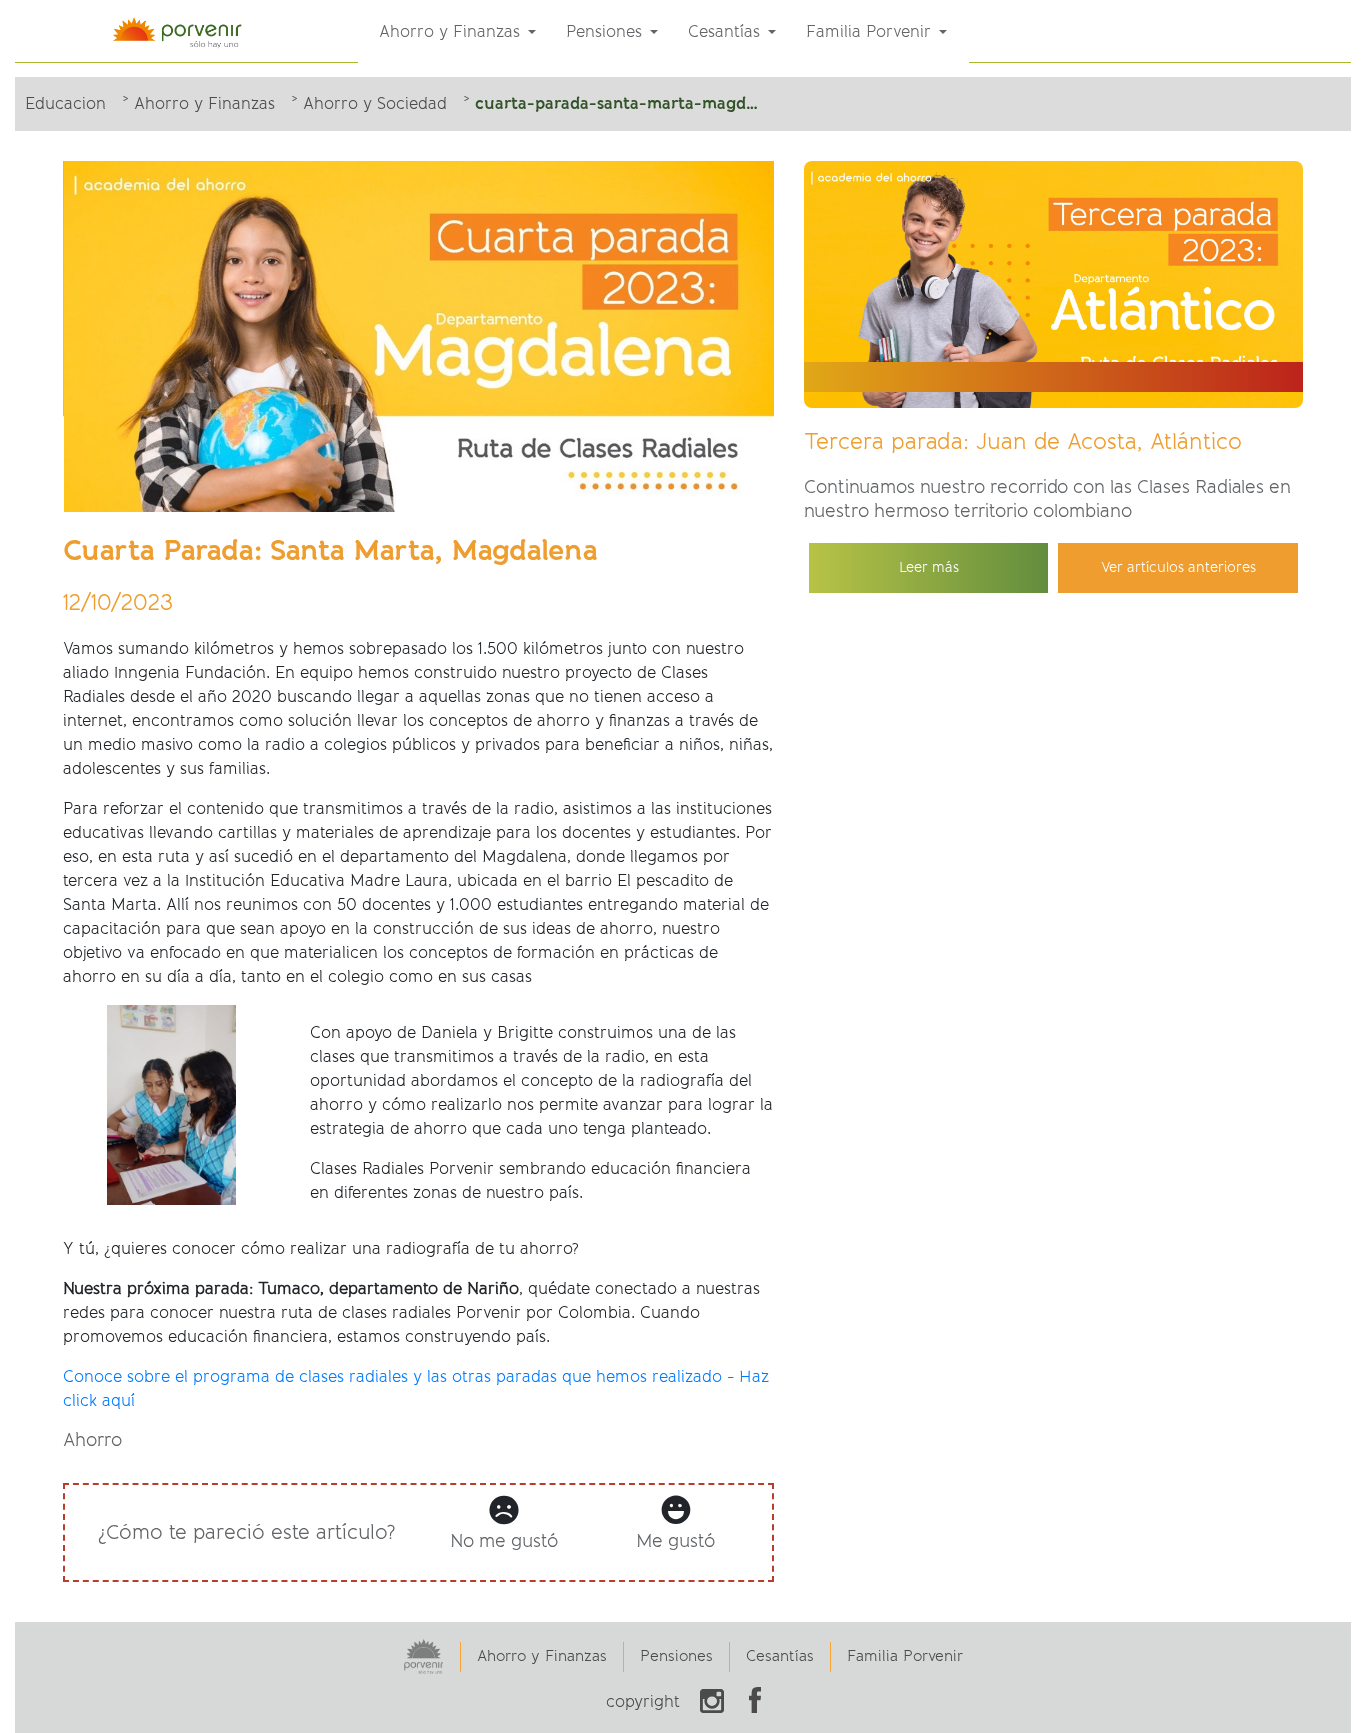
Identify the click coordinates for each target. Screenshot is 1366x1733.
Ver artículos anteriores (1178, 567)
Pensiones (676, 1656)
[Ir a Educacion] (183, 31)
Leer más (929, 567)
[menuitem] (457, 32)
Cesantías (780, 1656)
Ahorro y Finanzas (542, 1656)
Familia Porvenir (905, 1656)
